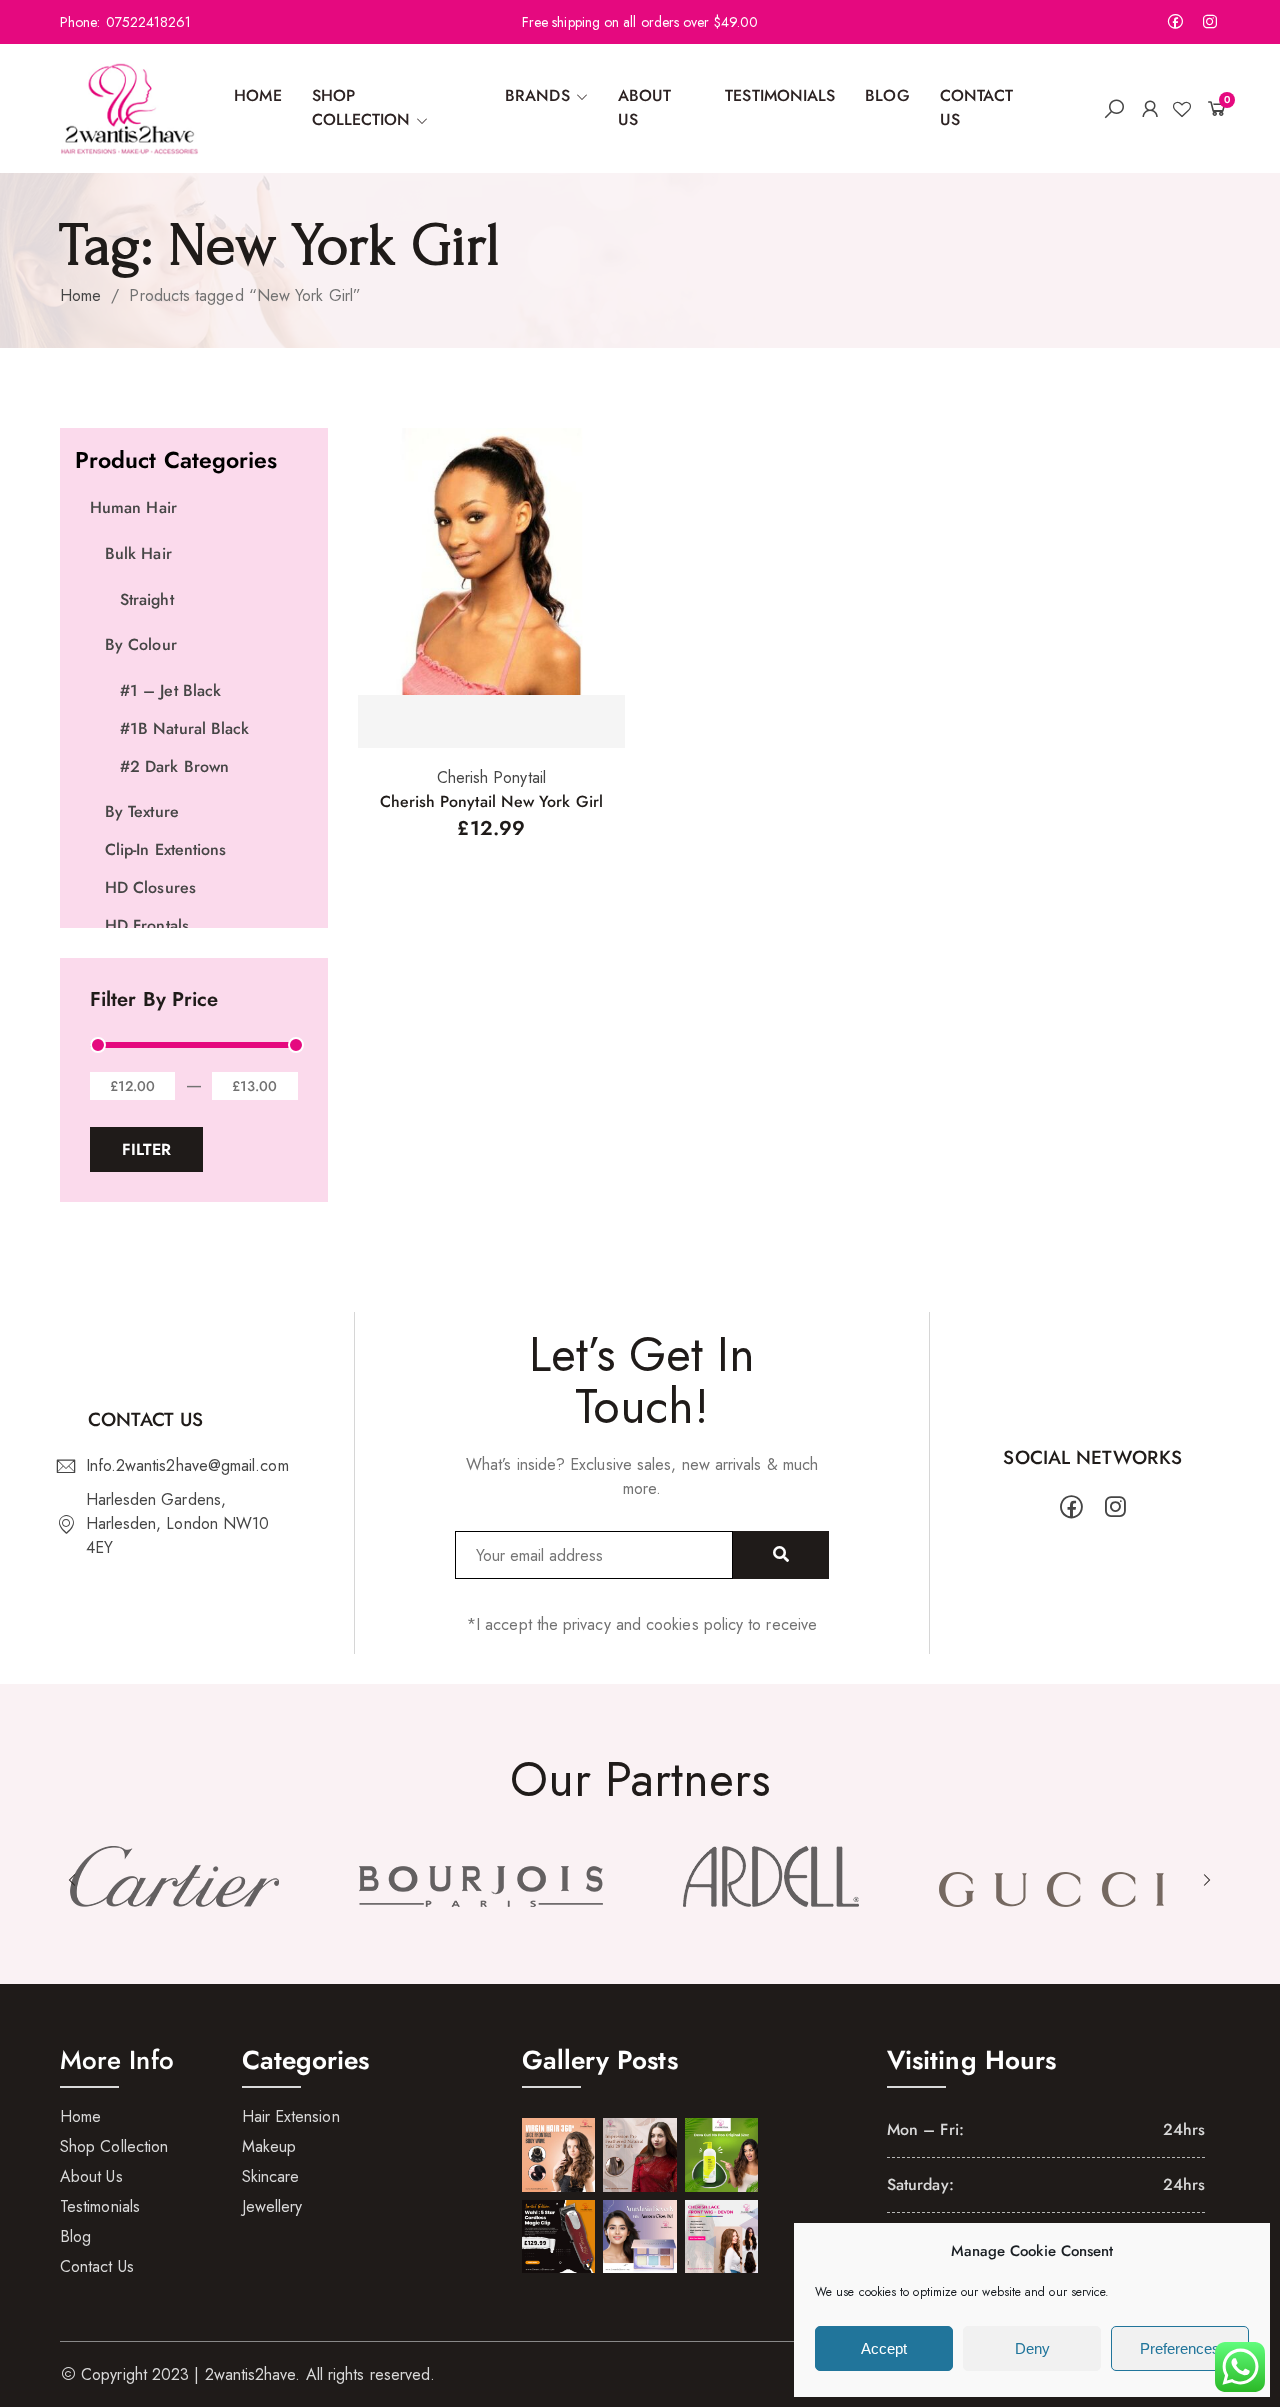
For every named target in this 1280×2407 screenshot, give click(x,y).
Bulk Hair (138, 553)
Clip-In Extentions (165, 849)
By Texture (142, 811)
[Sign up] (781, 1555)
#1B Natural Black (184, 728)
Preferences (1180, 2348)
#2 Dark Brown (174, 766)
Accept (884, 2348)
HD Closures (150, 887)
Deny (1032, 2348)
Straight (147, 599)
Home (80, 295)
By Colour (141, 644)
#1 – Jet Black (170, 690)
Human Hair (133, 507)
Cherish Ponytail (491, 777)
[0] (1212, 108)
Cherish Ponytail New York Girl (491, 801)
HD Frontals (147, 925)
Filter (146, 1149)
